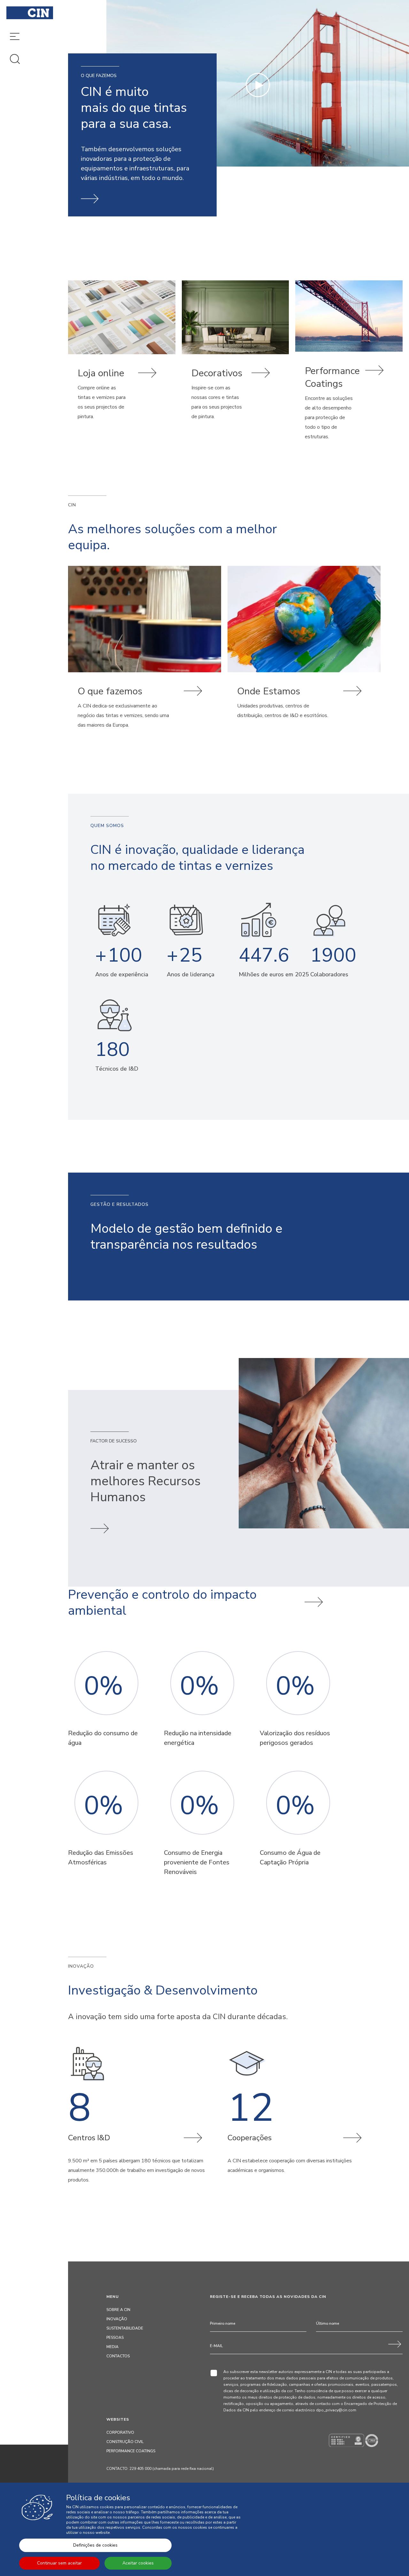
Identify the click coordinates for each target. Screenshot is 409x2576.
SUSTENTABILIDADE (125, 2328)
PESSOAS (115, 2338)
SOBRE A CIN (118, 2310)
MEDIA (112, 2347)
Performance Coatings (131, 2451)
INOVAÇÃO (117, 2319)
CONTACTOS (118, 2356)
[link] (122, 362)
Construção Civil (125, 2442)
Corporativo (120, 2432)
